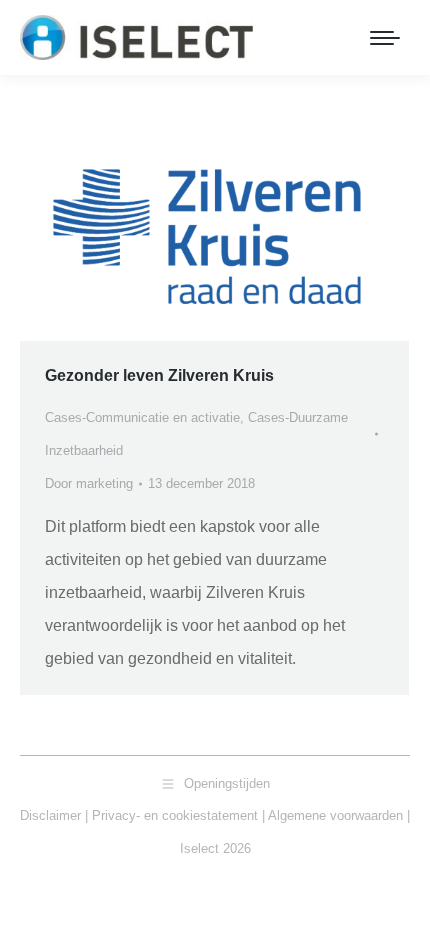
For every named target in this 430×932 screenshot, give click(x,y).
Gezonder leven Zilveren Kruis (159, 375)
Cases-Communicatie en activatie (142, 417)
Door (89, 483)
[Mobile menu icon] (385, 38)
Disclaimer (50, 815)
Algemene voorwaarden (335, 815)
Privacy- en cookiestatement (175, 815)
